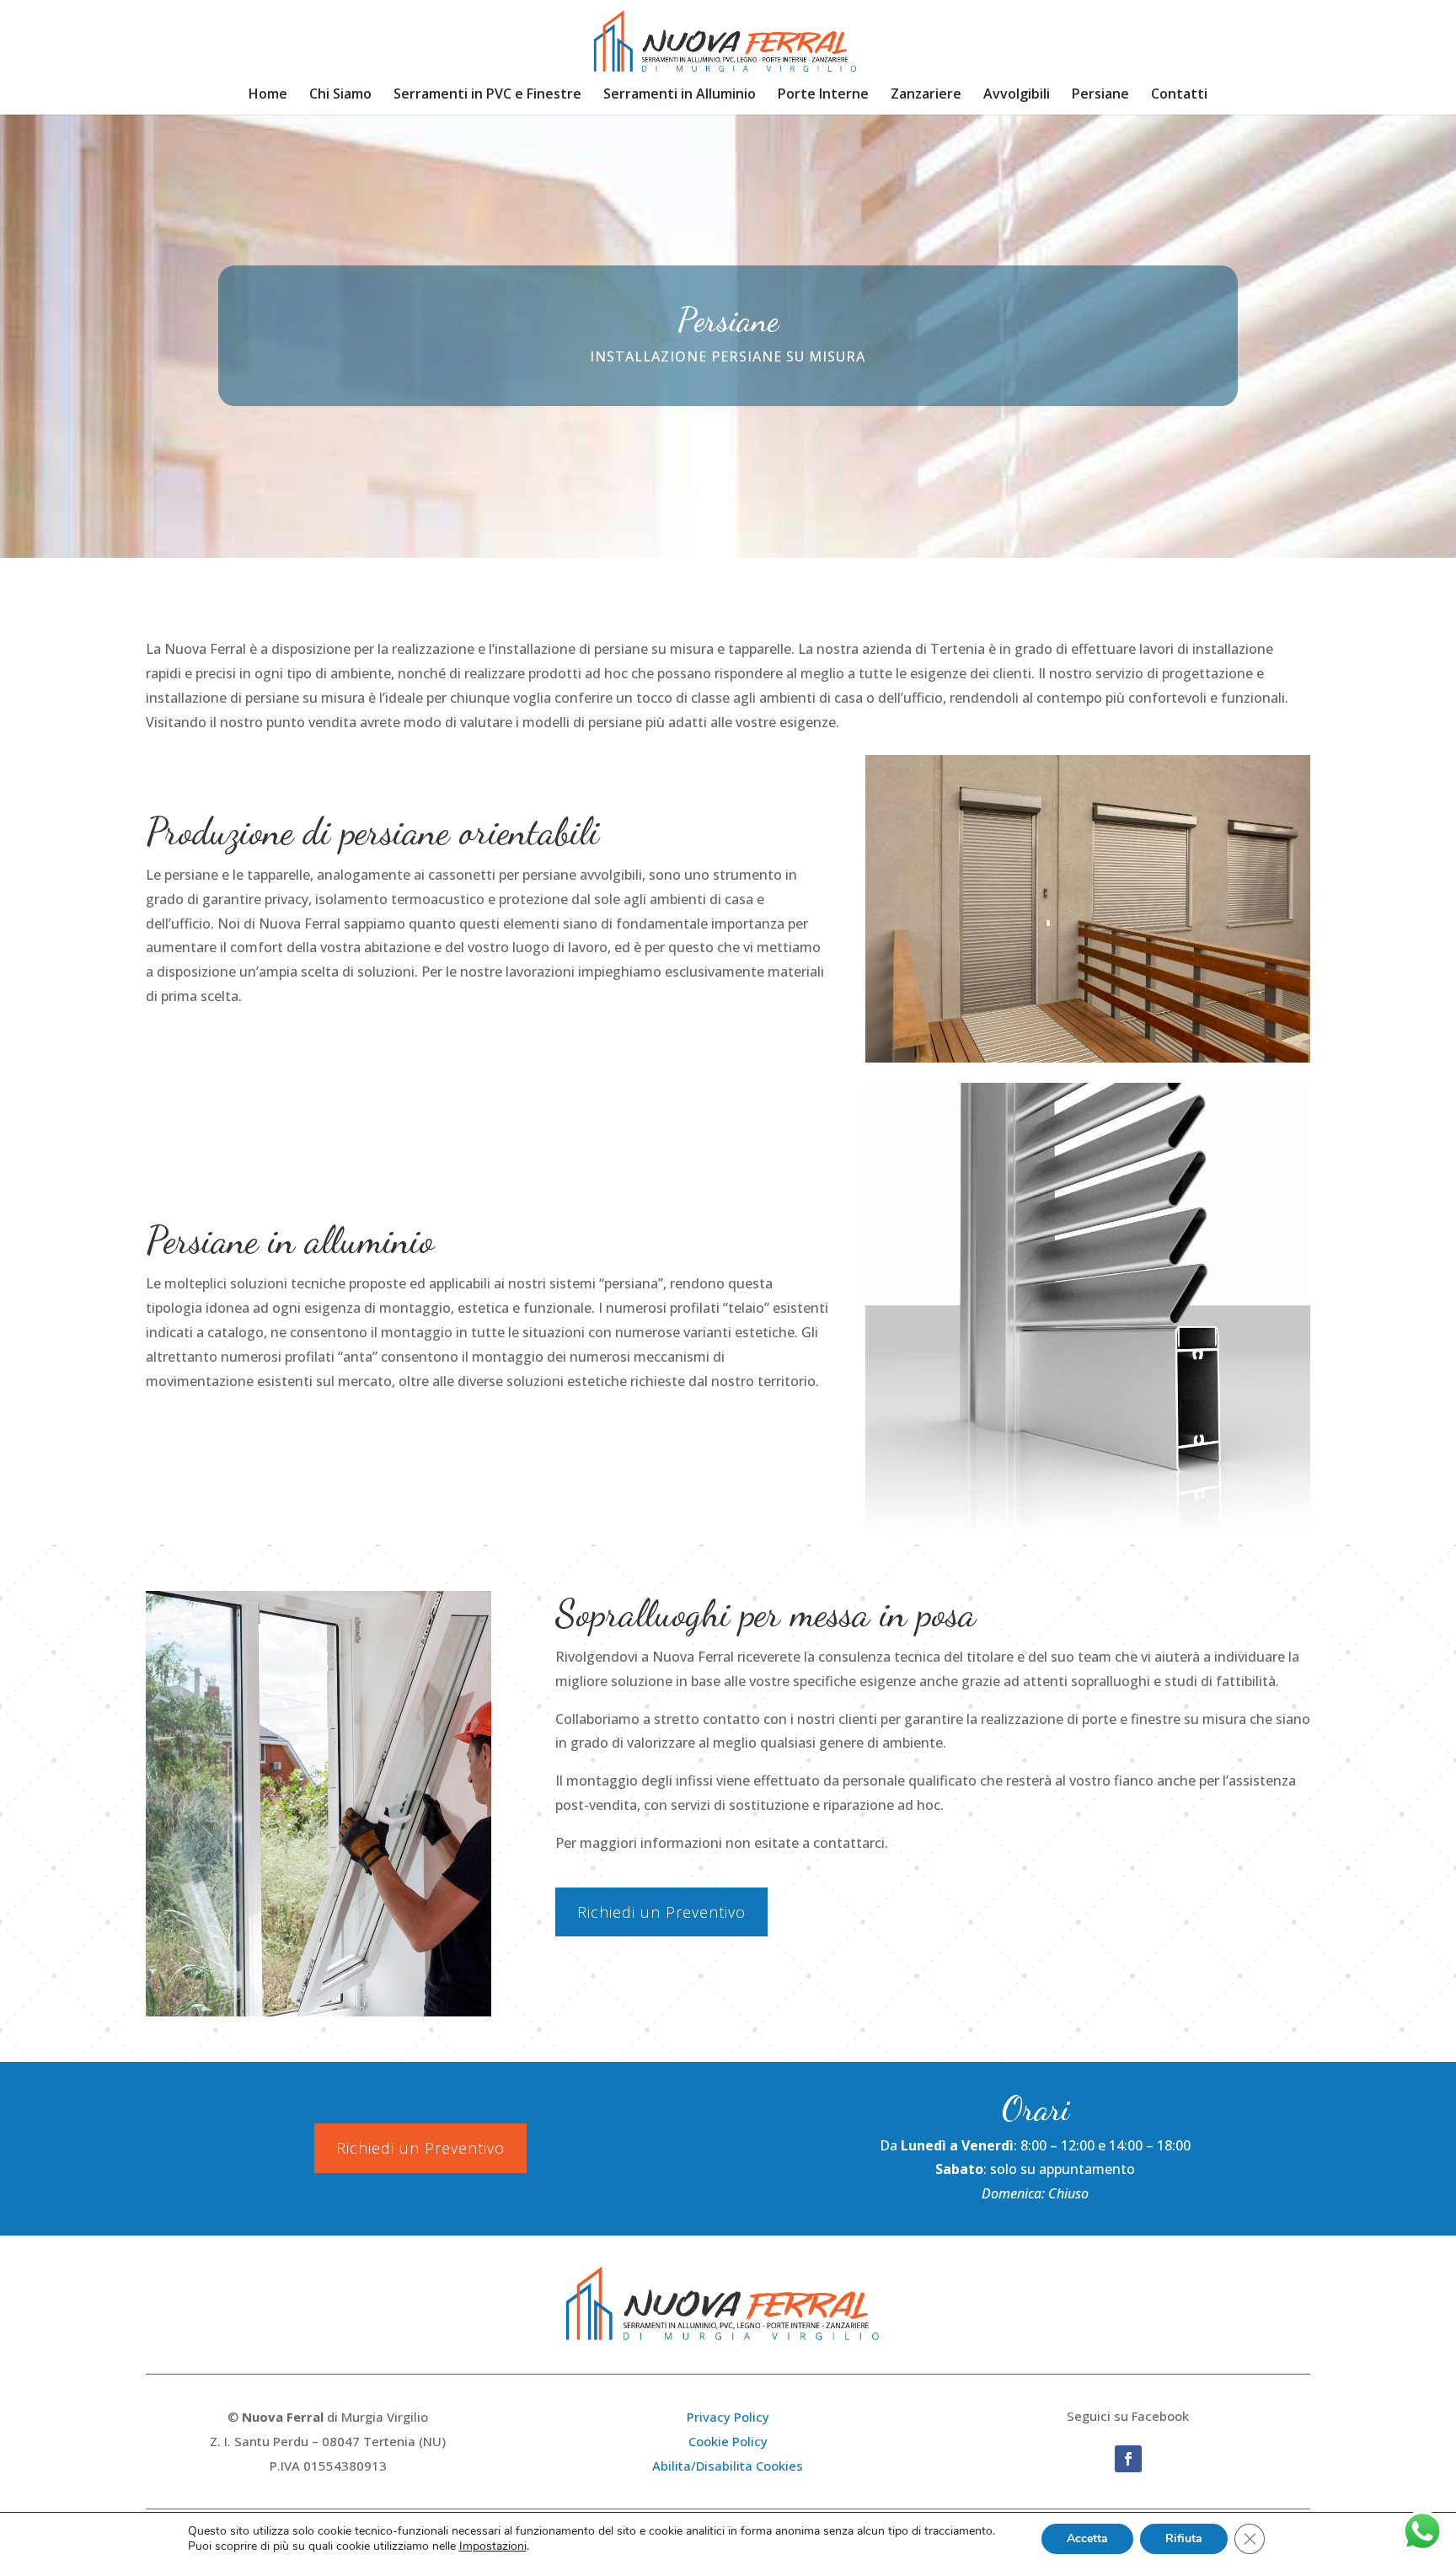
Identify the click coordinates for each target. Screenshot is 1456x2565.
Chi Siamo (340, 95)
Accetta (1087, 2538)
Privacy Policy (728, 2417)
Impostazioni (493, 2546)
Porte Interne (823, 95)
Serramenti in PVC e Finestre (487, 95)
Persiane (1100, 95)
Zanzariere (926, 95)
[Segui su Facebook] (1128, 2459)
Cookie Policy (728, 2441)
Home (268, 95)
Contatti (1179, 95)
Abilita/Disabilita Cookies (728, 2466)
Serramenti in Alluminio (680, 95)
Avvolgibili (1017, 95)
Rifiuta (1184, 2538)
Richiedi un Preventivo (661, 1912)
